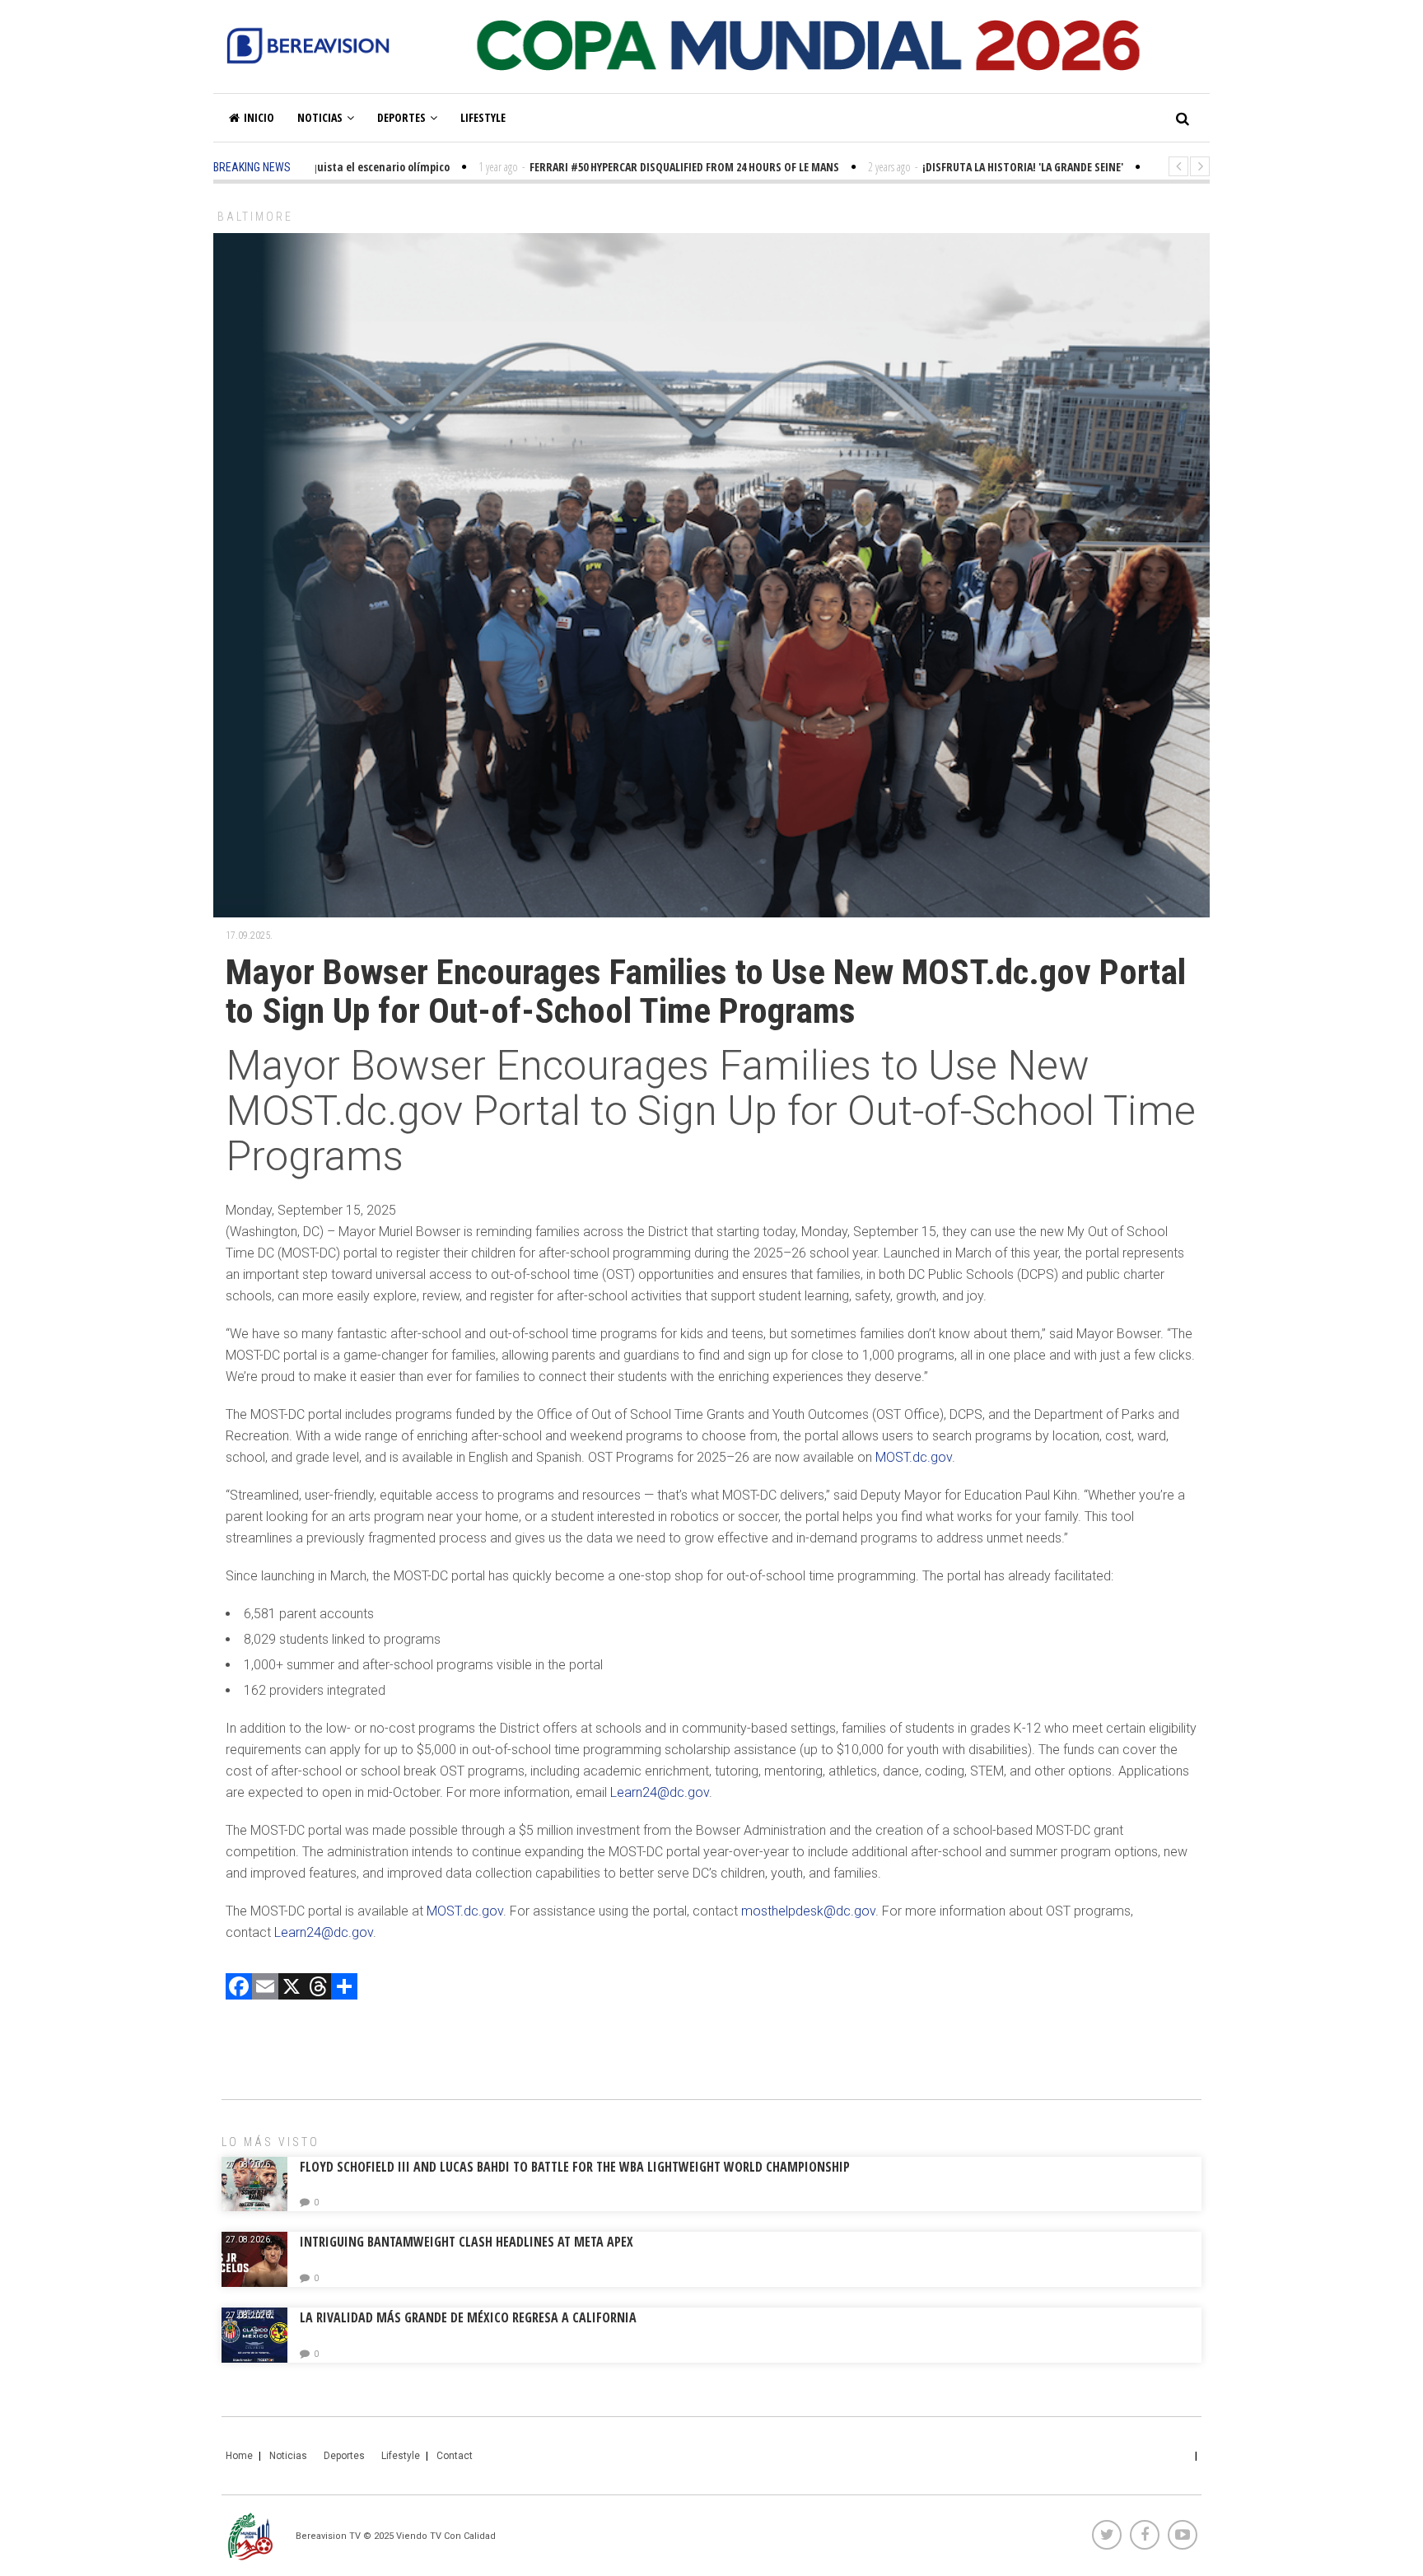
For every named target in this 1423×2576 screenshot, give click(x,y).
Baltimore (255, 217)
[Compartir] (344, 1988)
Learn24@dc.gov (660, 1792)
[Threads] (318, 1988)
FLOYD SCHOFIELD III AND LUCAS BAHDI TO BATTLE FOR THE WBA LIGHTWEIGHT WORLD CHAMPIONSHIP (575, 2167)
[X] (292, 1988)
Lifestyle (483, 117)
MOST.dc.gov (914, 1457)
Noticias (320, 117)
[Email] (265, 1988)
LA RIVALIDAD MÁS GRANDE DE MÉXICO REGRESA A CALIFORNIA (470, 2317)
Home (239, 2456)
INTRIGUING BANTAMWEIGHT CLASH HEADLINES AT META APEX (467, 2242)
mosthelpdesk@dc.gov (808, 1911)
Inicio (259, 117)
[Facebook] (239, 1988)
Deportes (401, 117)
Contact (455, 2456)
